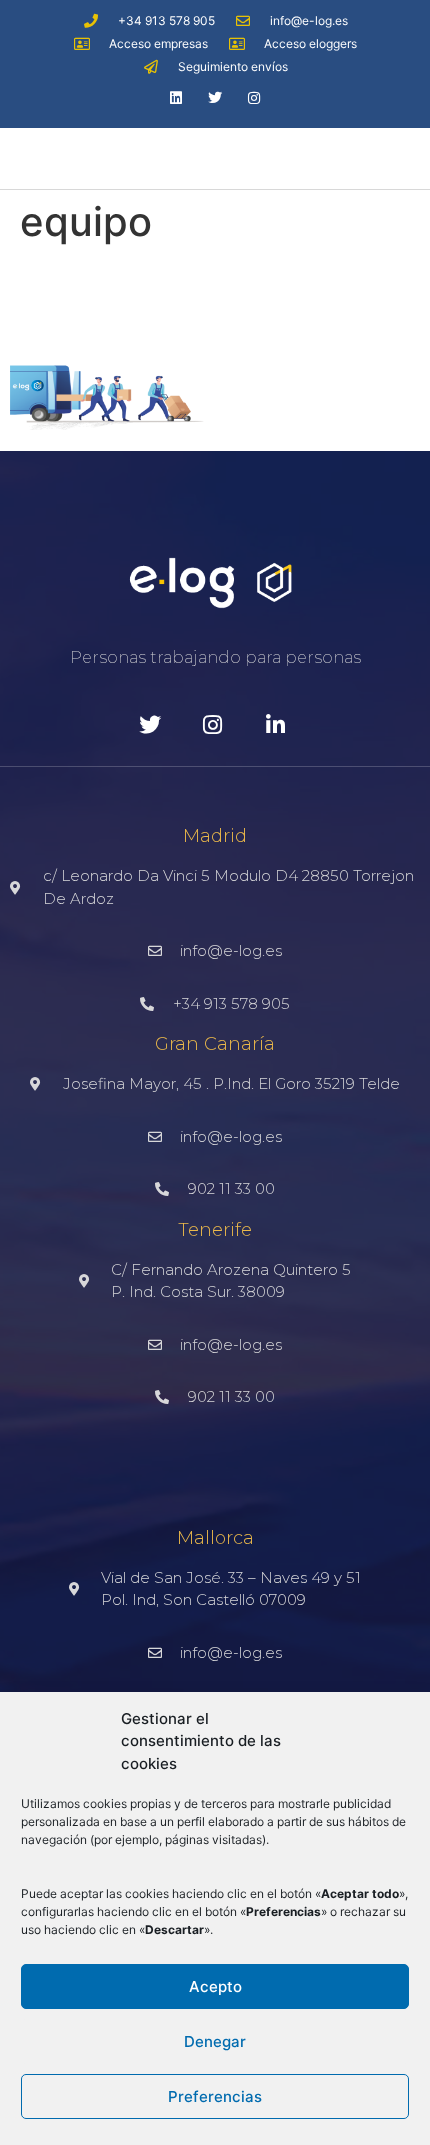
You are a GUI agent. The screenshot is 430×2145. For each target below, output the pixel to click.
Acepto (215, 1986)
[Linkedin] (175, 97)
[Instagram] (254, 97)
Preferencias (215, 2096)
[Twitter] (214, 97)
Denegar (215, 2041)
